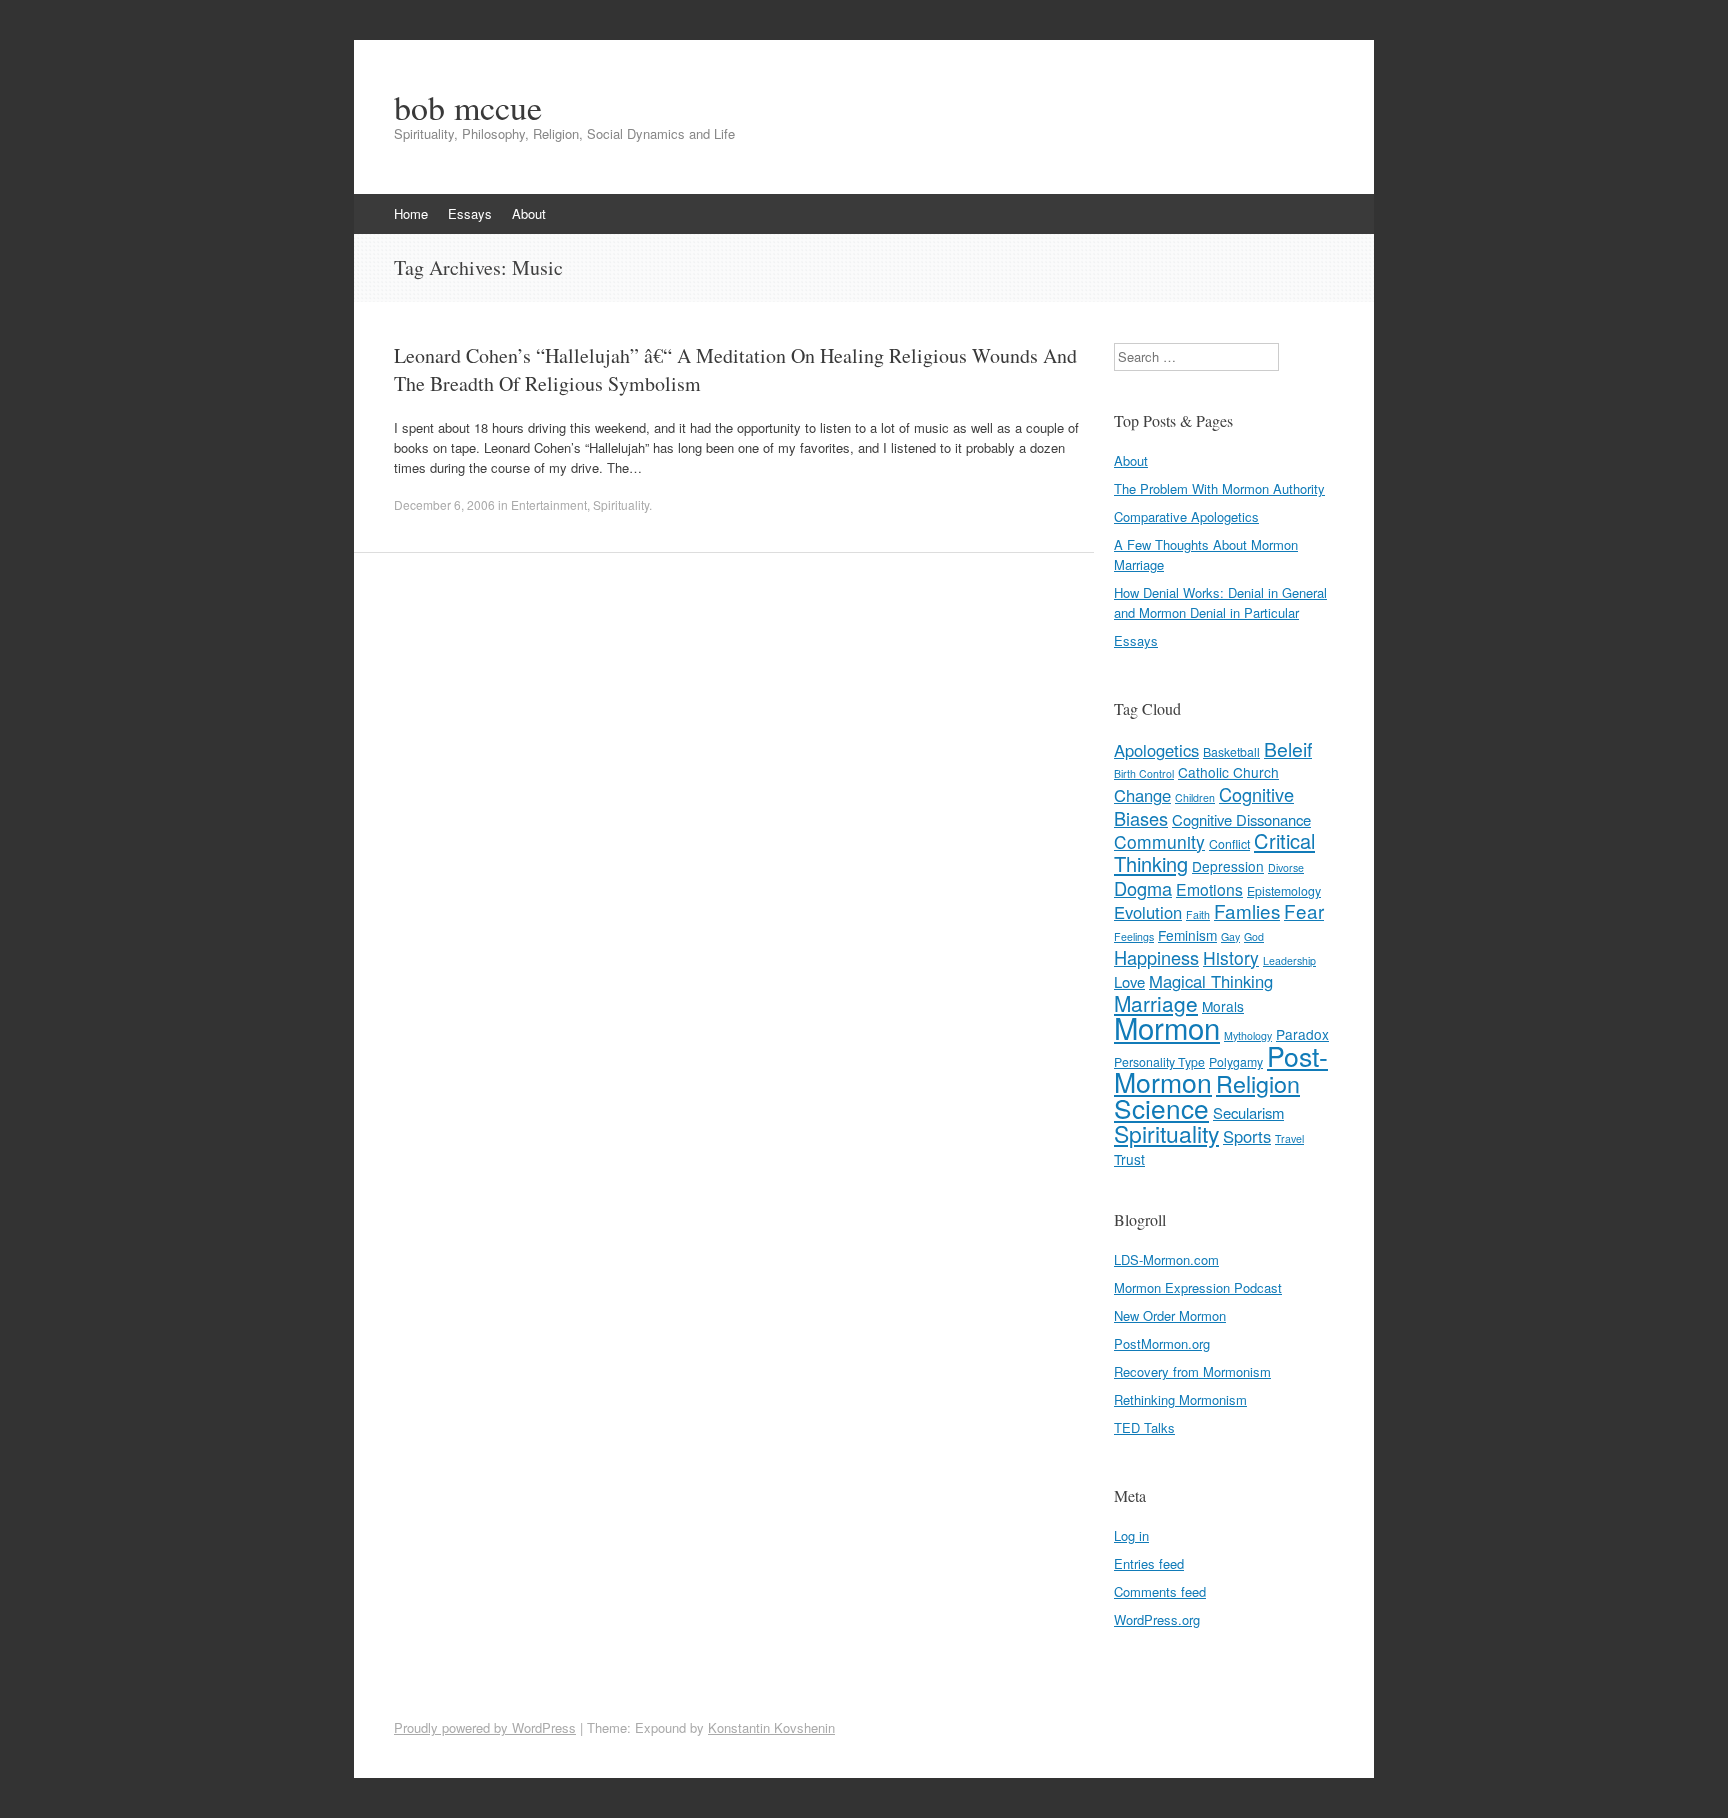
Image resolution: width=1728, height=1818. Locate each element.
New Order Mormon (1170, 1315)
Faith (1198, 914)
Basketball (1231, 752)
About (529, 213)
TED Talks (1144, 1427)
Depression (1228, 866)
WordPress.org (1157, 1619)
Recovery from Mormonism (1192, 1371)
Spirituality (621, 504)
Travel (1289, 1138)
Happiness (1156, 957)
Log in (1131, 1535)
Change (1142, 795)
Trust (1129, 1159)
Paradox (1302, 1034)
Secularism (1248, 1112)
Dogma (1143, 888)
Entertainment (549, 504)
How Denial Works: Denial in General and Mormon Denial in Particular (1220, 602)
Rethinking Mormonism (1180, 1399)
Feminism (1187, 935)
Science (1161, 1107)
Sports (1247, 1136)
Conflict (1229, 844)
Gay (1230, 936)
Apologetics (1156, 750)
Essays (470, 213)
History (1231, 957)
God (1254, 936)
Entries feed (1149, 1563)
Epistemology (1284, 891)
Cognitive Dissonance (1241, 819)
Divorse (1286, 867)
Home (411, 213)
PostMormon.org (1162, 1343)
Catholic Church (1228, 772)
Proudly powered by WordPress (485, 1727)
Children (1195, 797)
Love (1129, 981)
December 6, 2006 (444, 504)
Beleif (1288, 749)
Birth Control (1144, 773)
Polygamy (1236, 1062)
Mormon (1167, 1027)
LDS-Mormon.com (1166, 1259)
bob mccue (468, 107)
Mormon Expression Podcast (1198, 1287)
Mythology (1248, 1035)
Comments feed (1160, 1591)
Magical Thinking (1211, 981)
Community (1159, 841)
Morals (1223, 1006)
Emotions (1209, 889)
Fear (1304, 910)
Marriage (1156, 1003)
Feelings (1134, 936)
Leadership (1289, 960)
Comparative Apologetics (1186, 516)
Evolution (1148, 912)
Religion (1258, 1083)
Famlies (1247, 910)
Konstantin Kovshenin (771, 1727)
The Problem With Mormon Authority (1219, 488)
